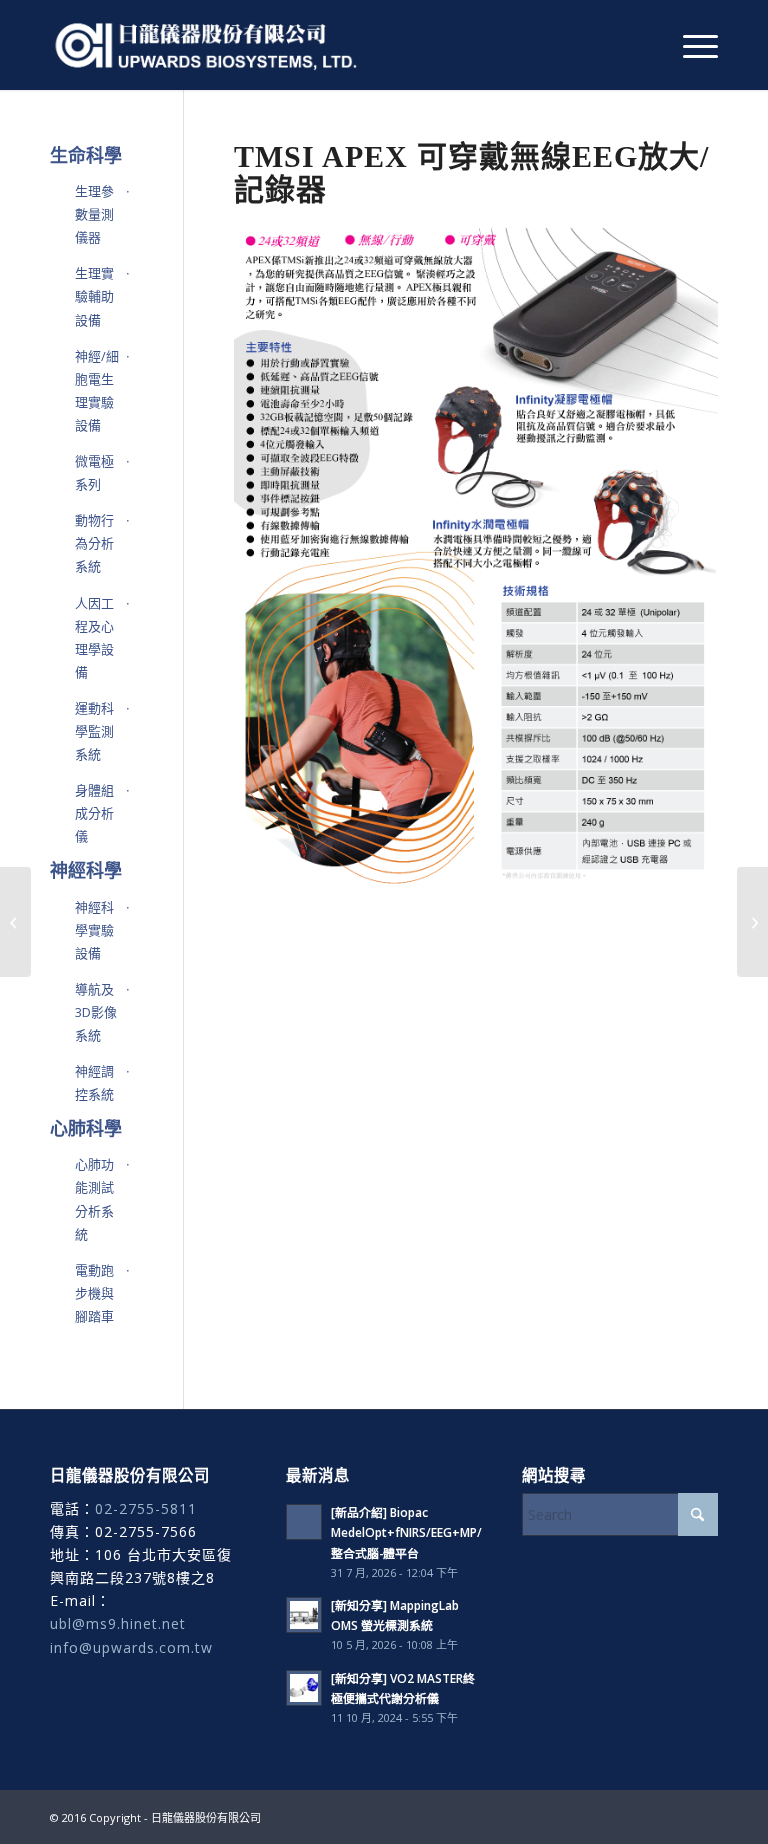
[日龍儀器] (206, 45)
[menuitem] (690, 45)
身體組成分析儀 (94, 813)
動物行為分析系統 (94, 543)
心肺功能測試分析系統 (94, 1198)
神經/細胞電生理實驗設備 (97, 390)
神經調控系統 (94, 1082)
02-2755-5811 (146, 1508)
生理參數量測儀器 (94, 214)
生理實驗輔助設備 (94, 296)
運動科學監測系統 (94, 731)
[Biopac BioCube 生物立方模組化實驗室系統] (15, 922)
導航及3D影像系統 (96, 1012)
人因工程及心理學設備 (94, 637)
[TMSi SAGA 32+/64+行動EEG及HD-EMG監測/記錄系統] (752, 922)
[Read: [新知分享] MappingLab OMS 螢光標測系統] (304, 1615)
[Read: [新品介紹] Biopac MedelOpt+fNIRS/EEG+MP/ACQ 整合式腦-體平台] (304, 1522)
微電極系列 (94, 472)
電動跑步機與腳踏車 (94, 1293)
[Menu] (690, 45)
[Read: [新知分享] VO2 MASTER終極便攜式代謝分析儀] (304, 1688)
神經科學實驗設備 (94, 930)
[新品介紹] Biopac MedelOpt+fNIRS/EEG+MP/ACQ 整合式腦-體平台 (419, 1532)
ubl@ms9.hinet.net (118, 1623)
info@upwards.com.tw (131, 1647)
